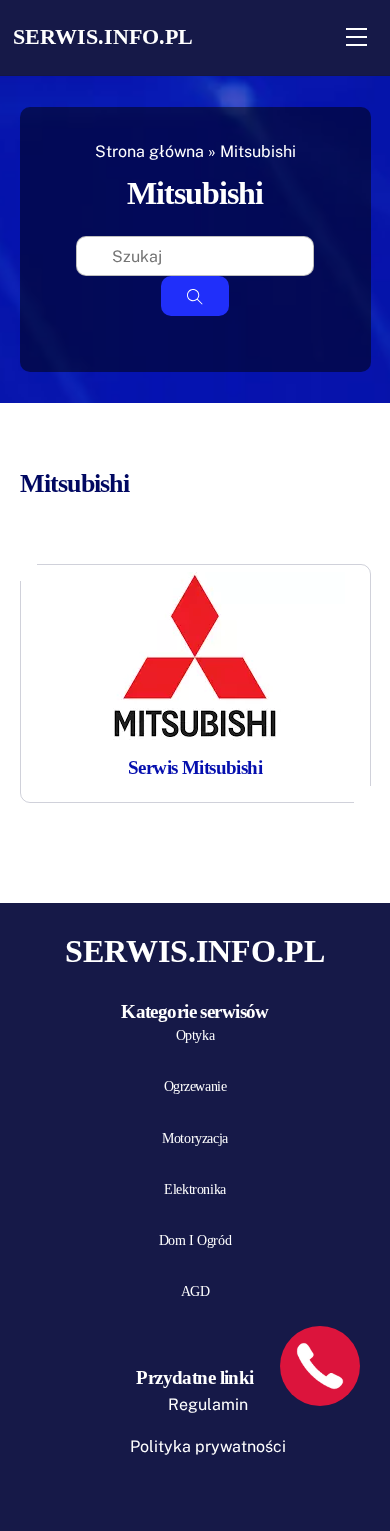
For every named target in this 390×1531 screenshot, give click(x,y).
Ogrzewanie (195, 1086)
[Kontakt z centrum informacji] (320, 1366)
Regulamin (208, 1404)
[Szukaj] (194, 296)
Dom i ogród (195, 1240)
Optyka (195, 1035)
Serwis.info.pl (103, 36)
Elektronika (194, 1189)
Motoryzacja (194, 1138)
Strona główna (149, 151)
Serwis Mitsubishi (195, 767)
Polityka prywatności (208, 1446)
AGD (195, 1291)
